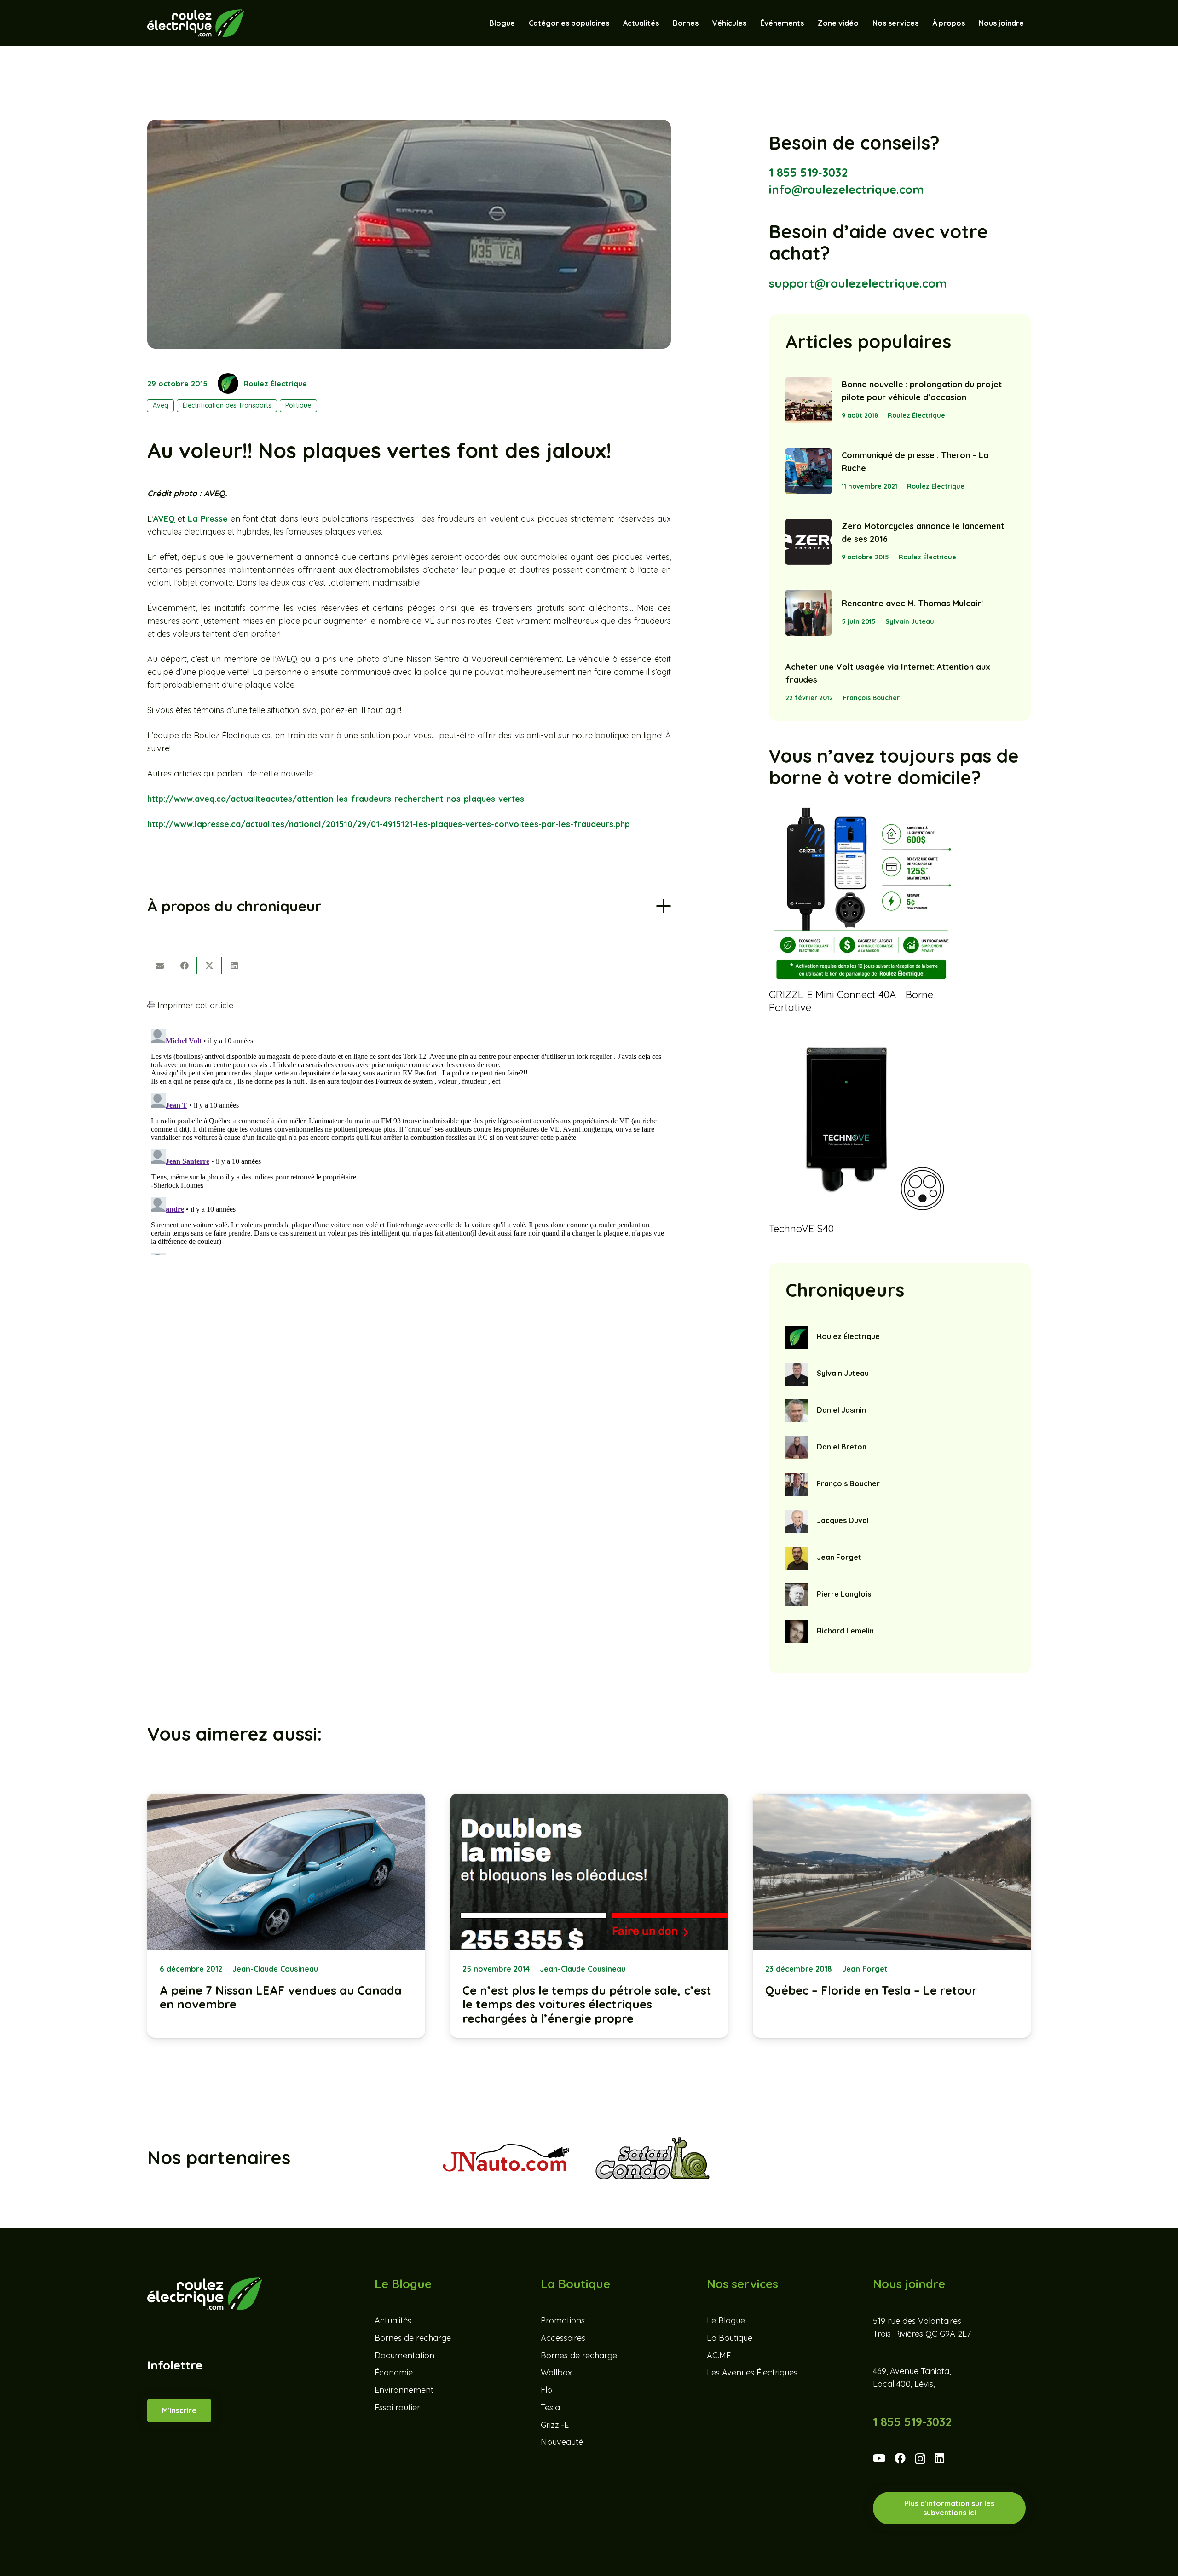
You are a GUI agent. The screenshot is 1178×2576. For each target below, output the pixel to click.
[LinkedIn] (939, 2458)
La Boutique (730, 2338)
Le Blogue (726, 2320)
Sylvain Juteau (910, 621)
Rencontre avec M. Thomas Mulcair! (912, 603)
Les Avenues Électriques (752, 2373)
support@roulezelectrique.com (858, 283)
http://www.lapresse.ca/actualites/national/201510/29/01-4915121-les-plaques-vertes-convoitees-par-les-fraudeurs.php (389, 824)
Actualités (393, 2320)
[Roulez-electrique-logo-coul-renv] (196, 23)
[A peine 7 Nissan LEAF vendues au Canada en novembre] (286, 1916)
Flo (546, 2390)
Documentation (404, 2355)
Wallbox (556, 2373)
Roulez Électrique (275, 384)
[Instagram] (920, 2459)
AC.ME (719, 2355)
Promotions (563, 2320)
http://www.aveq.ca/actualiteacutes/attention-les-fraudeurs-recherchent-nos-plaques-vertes (336, 799)
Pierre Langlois (844, 1594)
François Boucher (871, 698)
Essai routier (397, 2407)
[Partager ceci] (185, 966)
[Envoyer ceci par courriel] (160, 966)
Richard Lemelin (845, 1631)
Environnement (404, 2390)
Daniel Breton (842, 1447)
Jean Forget (839, 1557)
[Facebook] (900, 2458)
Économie (394, 2373)
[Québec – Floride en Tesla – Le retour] (892, 1916)
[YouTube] (879, 2458)
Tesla (550, 2407)
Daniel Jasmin (841, 1410)
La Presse (208, 519)
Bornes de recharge (413, 2338)
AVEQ (164, 519)
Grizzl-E (555, 2425)
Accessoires (563, 2338)
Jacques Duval (843, 1520)
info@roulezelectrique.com (846, 189)
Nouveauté (562, 2442)
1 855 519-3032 (808, 172)
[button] (751, 23)
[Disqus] (409, 1140)
